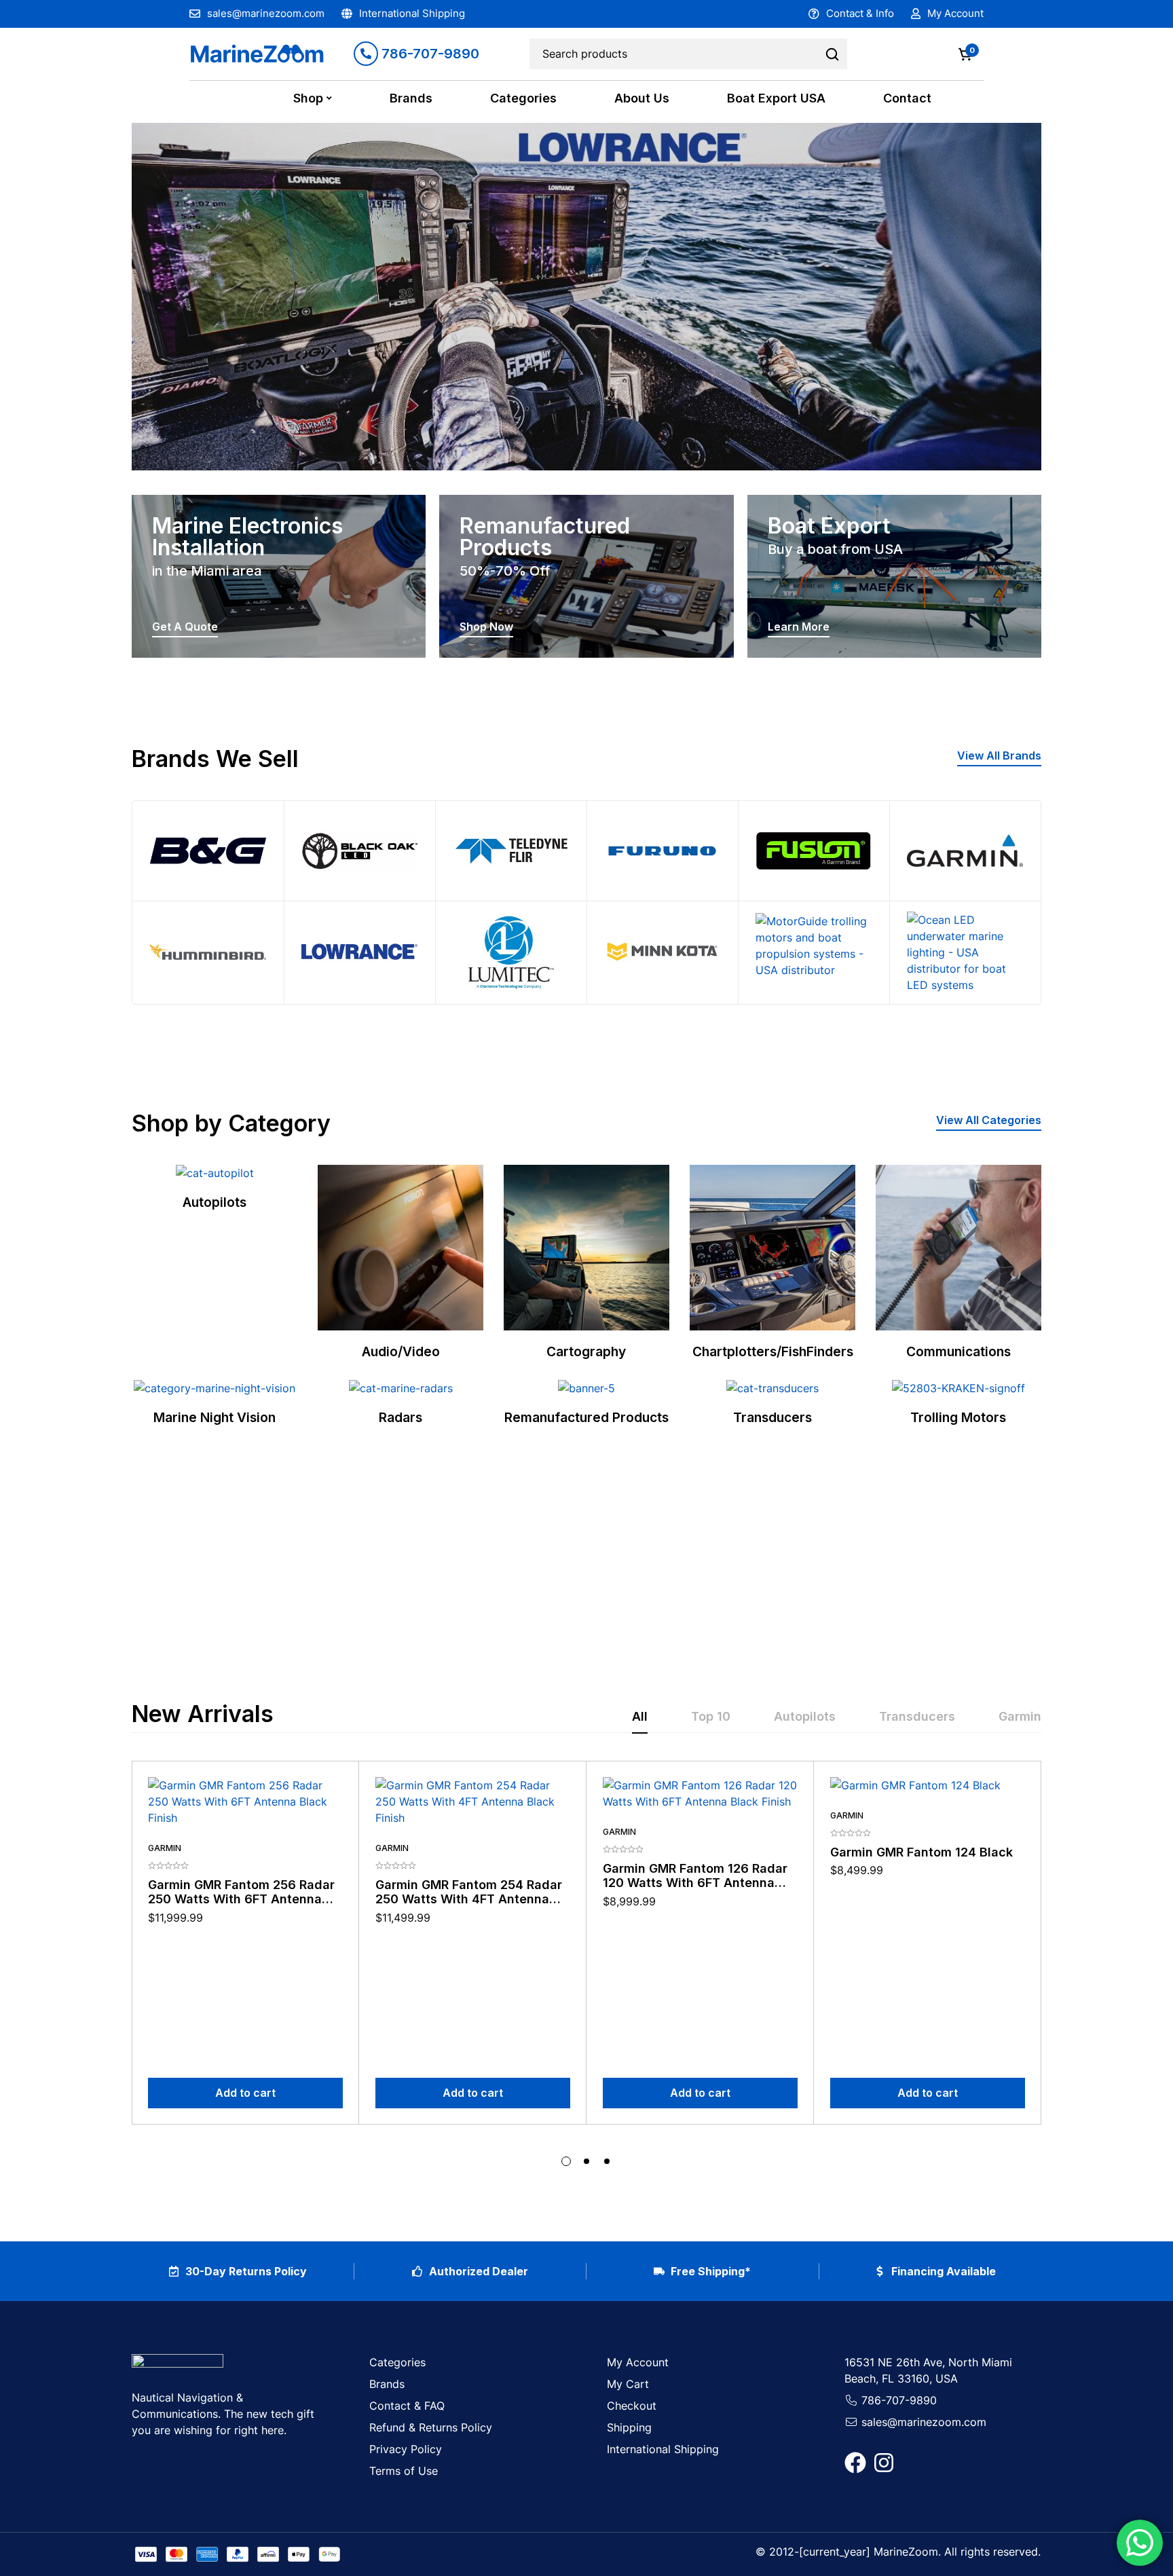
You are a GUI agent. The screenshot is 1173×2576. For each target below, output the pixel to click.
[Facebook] (855, 2463)
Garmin (165, 1848)
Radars (401, 1417)
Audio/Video (401, 1351)
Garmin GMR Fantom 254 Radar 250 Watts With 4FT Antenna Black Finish (469, 1899)
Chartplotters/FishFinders (773, 1351)
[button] (999, 757)
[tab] (640, 1717)
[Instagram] (884, 2463)
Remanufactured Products (586, 1417)
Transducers (772, 1417)
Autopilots (215, 1202)
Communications (958, 1351)
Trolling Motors (958, 1417)
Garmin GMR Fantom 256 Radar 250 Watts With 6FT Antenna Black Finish (241, 1899)
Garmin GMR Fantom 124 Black (921, 1852)
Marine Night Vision (215, 1417)
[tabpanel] (586, 1964)
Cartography (586, 1351)
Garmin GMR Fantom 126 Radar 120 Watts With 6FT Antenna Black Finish (695, 1883)
